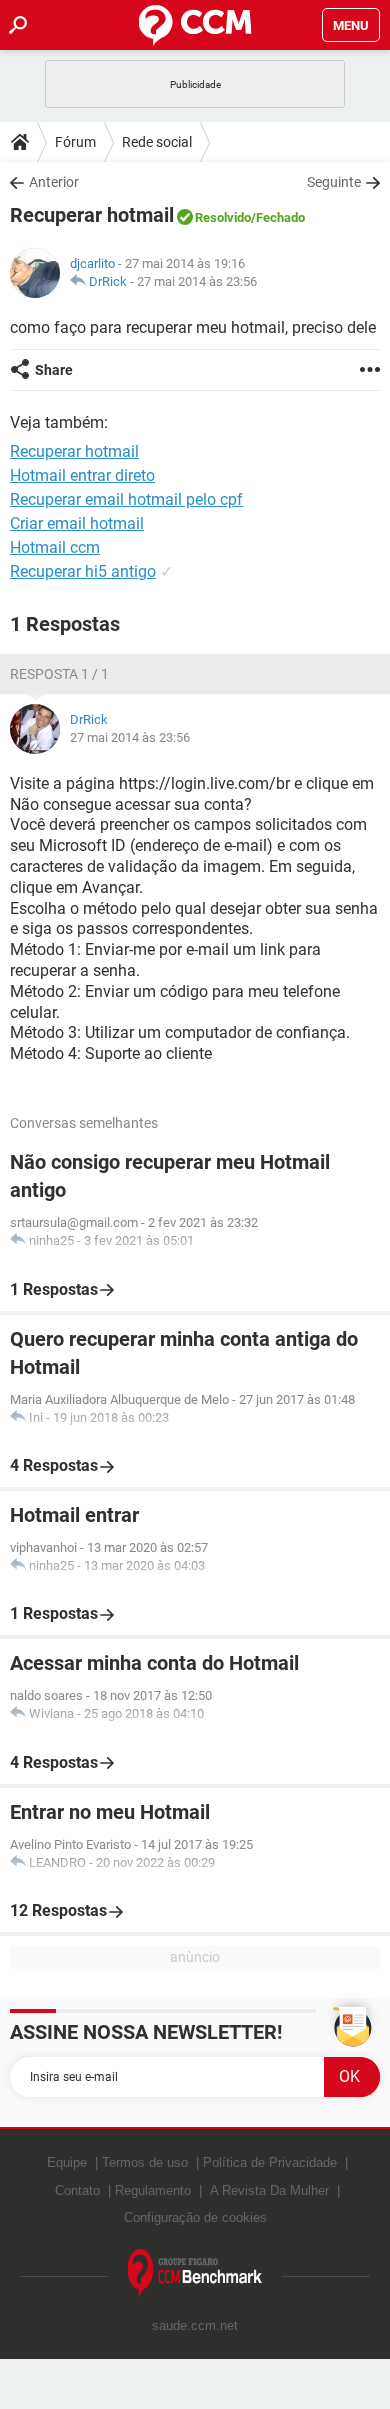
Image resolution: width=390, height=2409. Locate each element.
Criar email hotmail (77, 523)
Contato (77, 2190)
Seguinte (334, 182)
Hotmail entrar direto (82, 475)
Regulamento (153, 2190)
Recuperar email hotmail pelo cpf (126, 499)
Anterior (54, 182)
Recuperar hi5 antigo (83, 571)
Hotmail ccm (55, 547)
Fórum (75, 142)
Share (54, 370)
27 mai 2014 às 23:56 (197, 281)
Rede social (157, 142)
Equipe (67, 2162)
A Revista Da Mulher (269, 2190)
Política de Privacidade (270, 2162)
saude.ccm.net (195, 2325)
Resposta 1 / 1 (59, 674)
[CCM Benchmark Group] (195, 2273)
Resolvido (223, 217)
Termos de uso (145, 2162)
